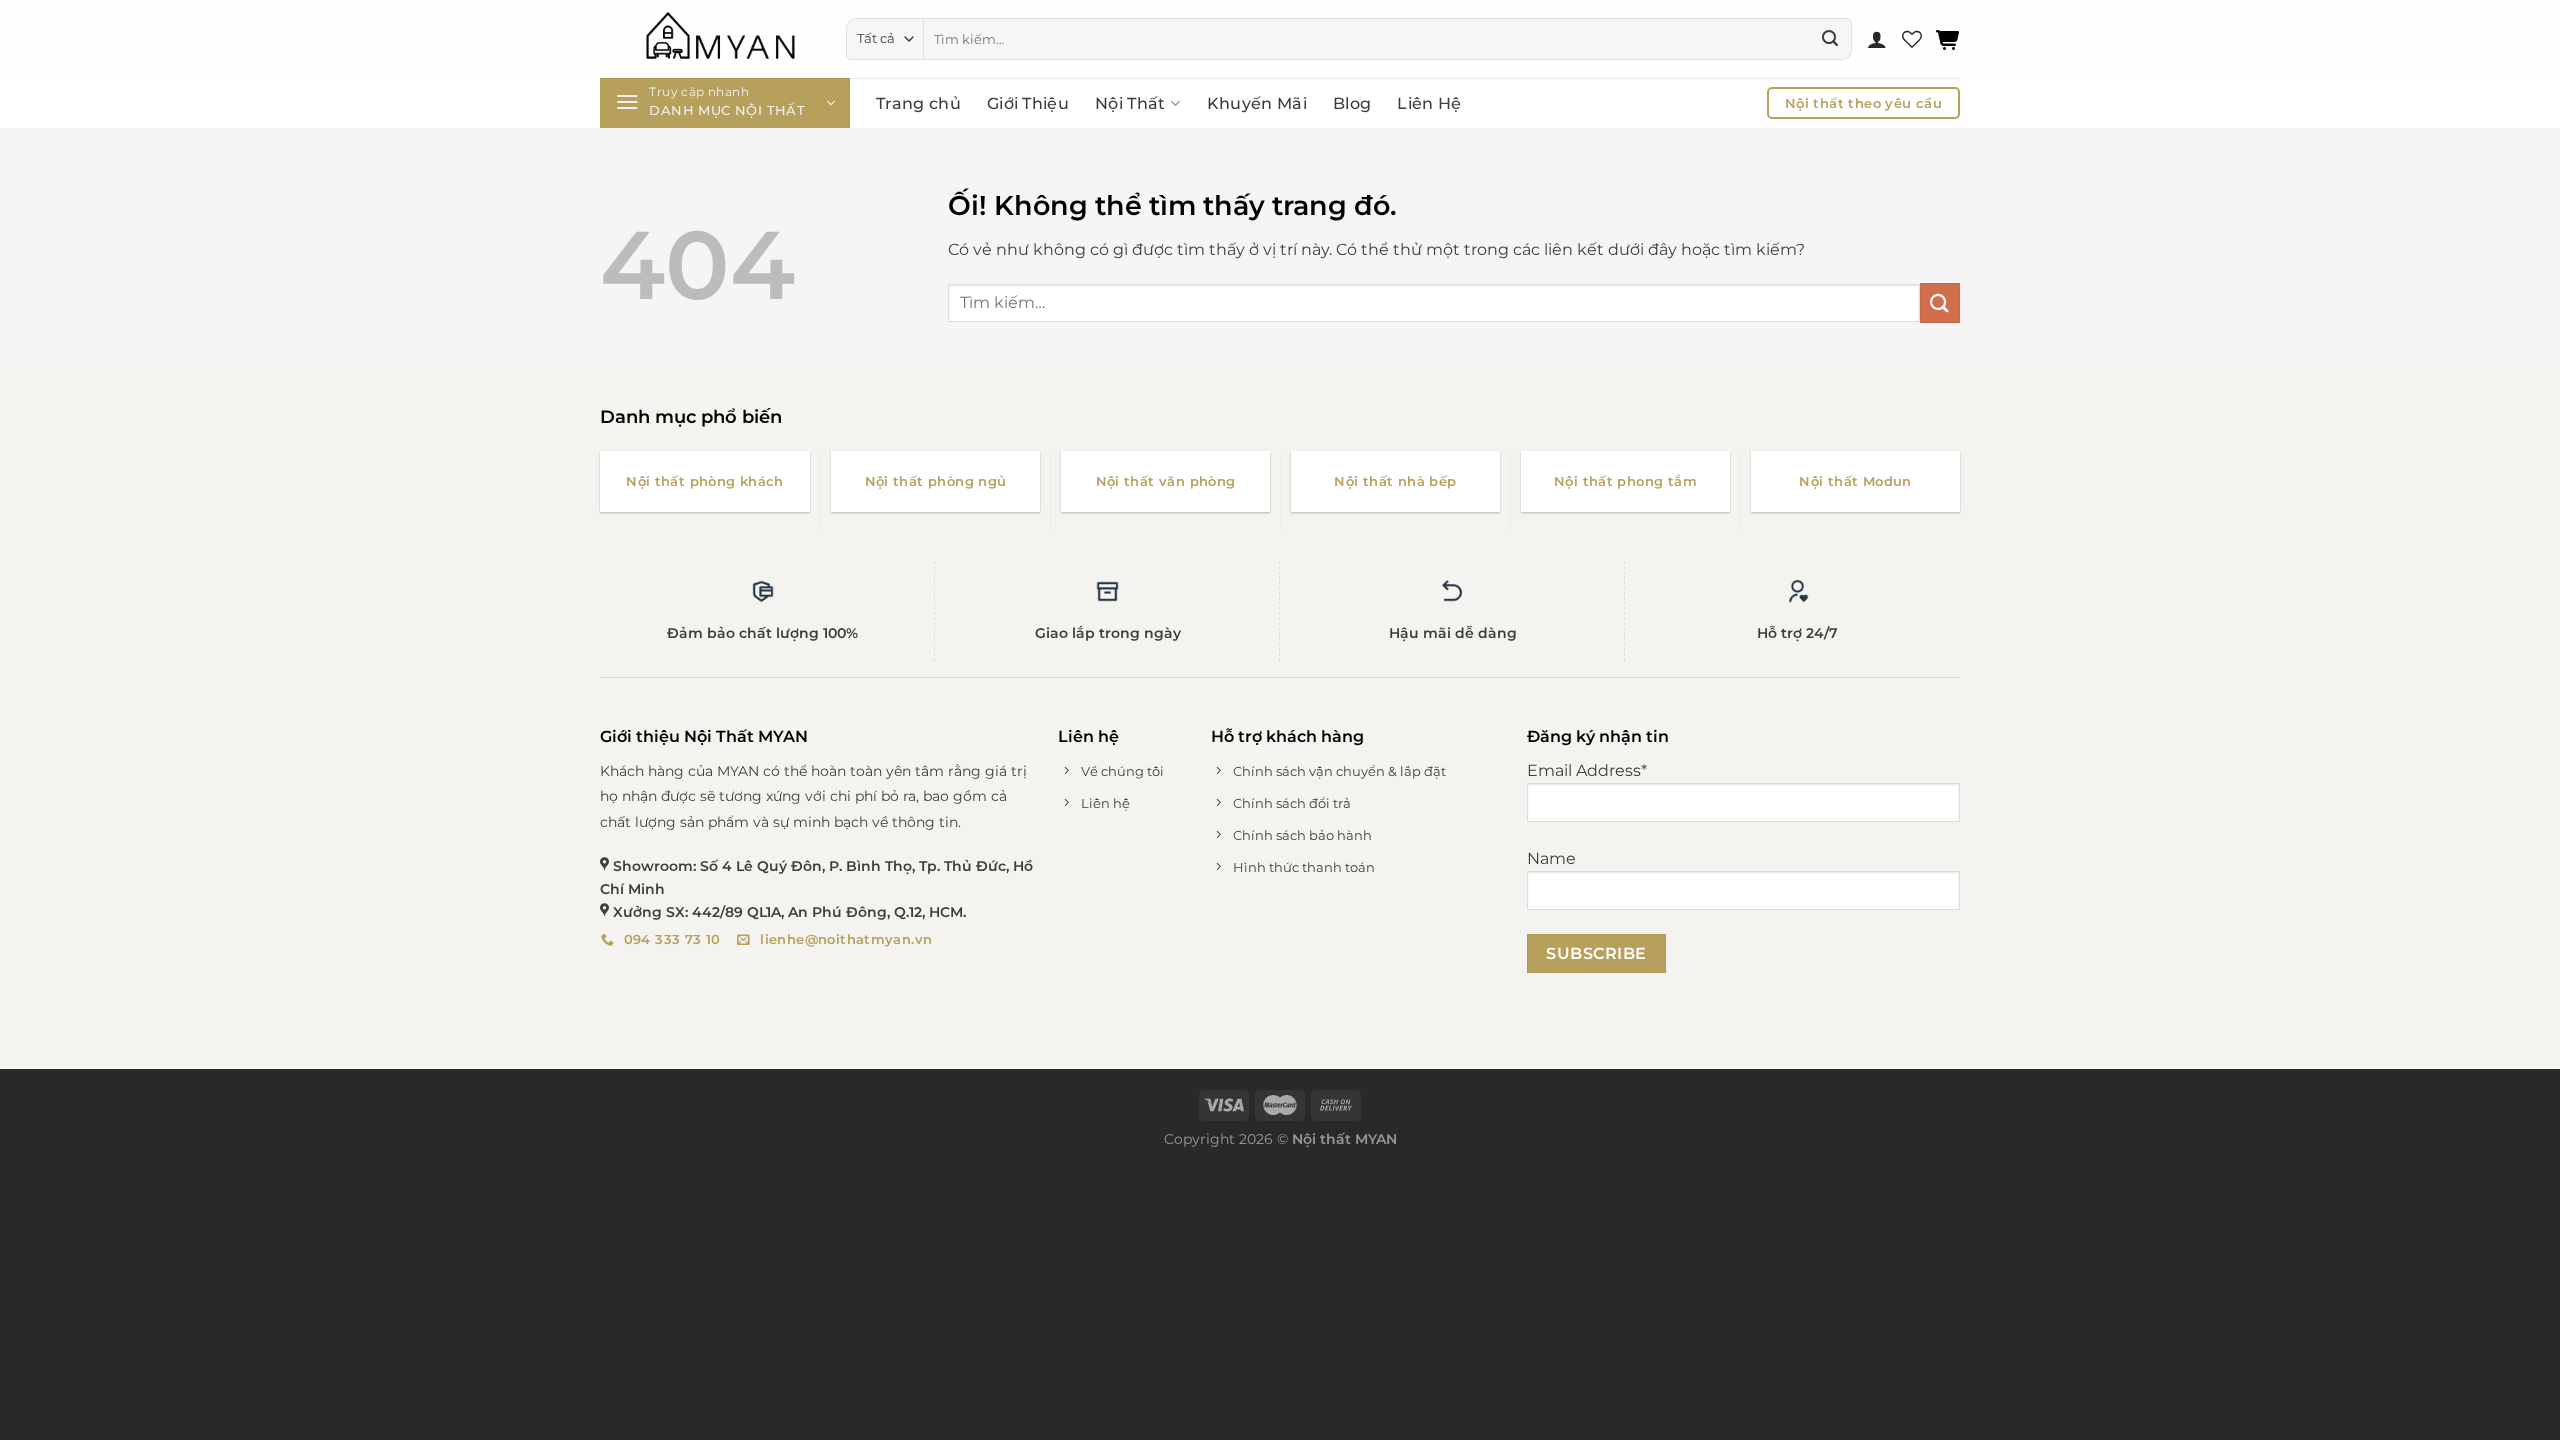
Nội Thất (1130, 103)
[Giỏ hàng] (1948, 39)
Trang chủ (918, 103)
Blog (1352, 103)
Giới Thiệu (1028, 103)
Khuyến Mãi (1257, 103)
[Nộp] (1830, 39)
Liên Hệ (1429, 103)
